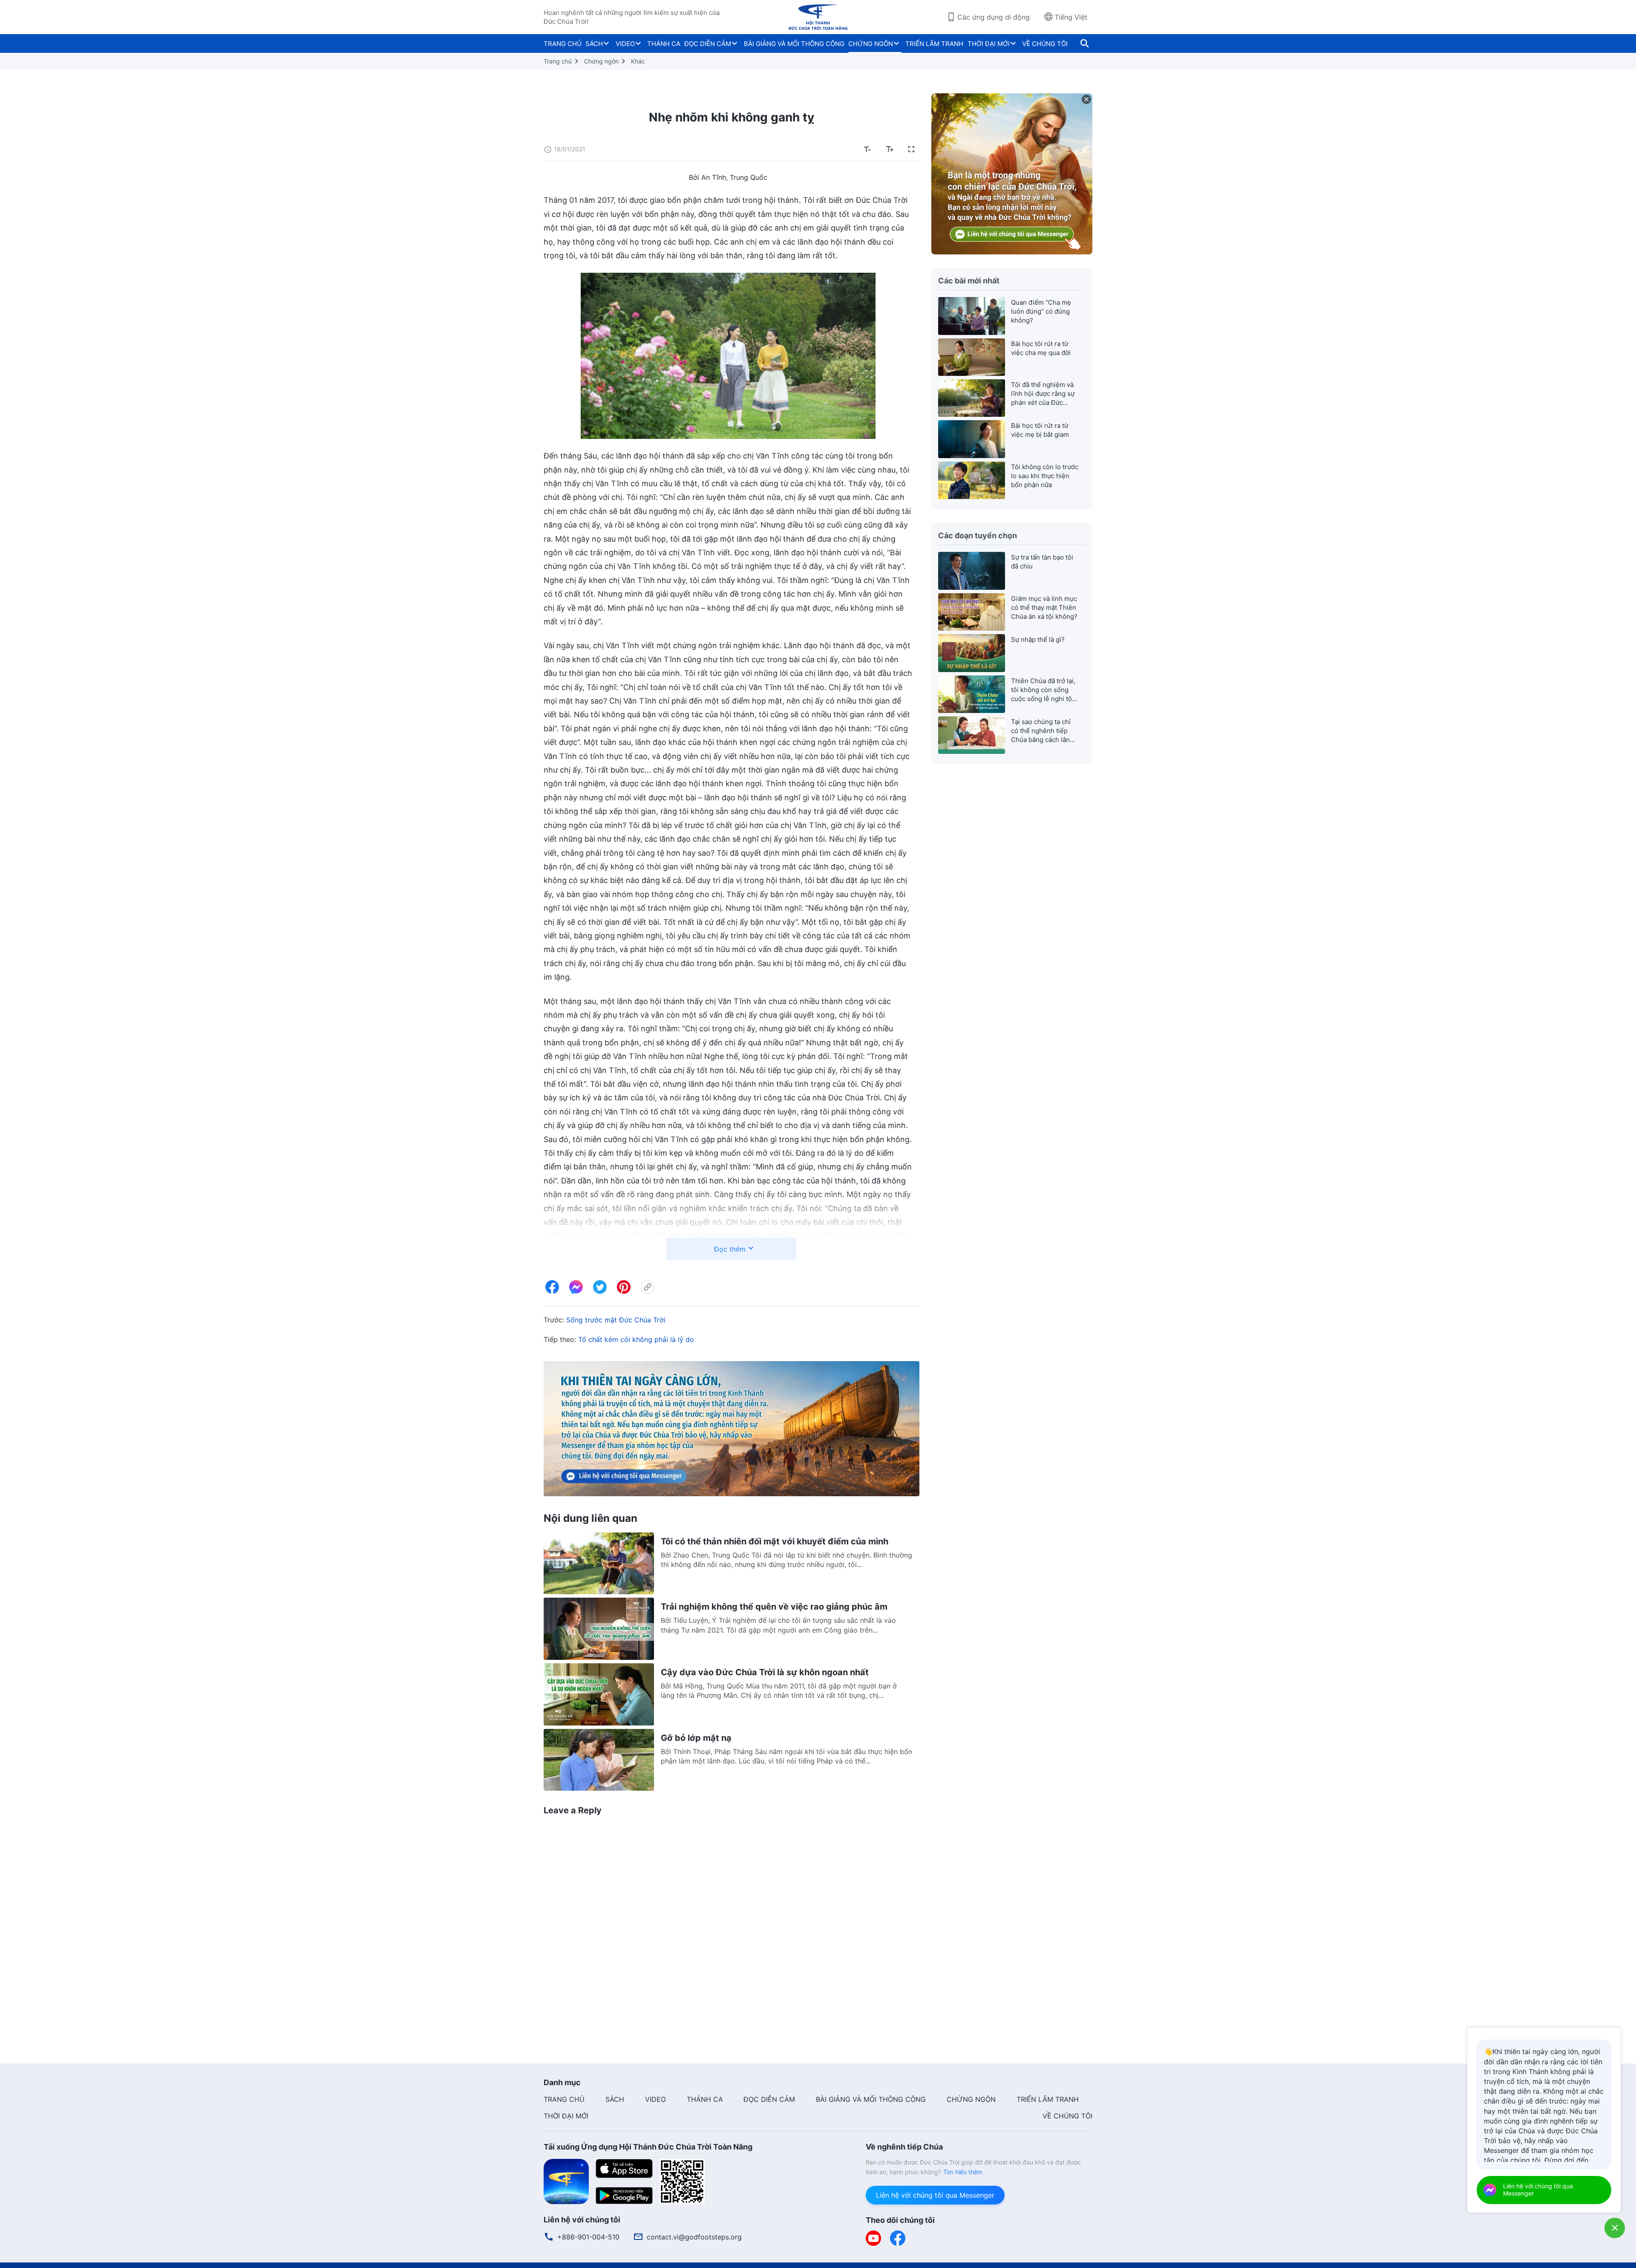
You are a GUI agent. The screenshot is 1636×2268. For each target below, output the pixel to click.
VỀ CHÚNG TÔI (1045, 44)
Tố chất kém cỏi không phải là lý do (636, 1339)
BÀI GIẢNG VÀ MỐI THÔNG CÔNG (794, 44)
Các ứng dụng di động (994, 17)
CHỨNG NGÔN (871, 44)
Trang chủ (558, 61)
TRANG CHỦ (563, 44)
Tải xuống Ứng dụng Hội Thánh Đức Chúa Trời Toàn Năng (648, 2147)
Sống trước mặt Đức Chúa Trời (616, 1320)
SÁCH (594, 44)
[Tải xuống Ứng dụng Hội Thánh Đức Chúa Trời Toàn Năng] (566, 2181)
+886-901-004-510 (588, 2237)
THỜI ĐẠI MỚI (989, 44)
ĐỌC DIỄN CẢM (708, 44)
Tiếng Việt (1071, 17)
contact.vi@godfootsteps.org (694, 2237)
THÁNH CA (664, 44)
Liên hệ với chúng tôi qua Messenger (935, 2195)
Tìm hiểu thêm (963, 2172)
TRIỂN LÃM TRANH (934, 44)
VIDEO (625, 44)
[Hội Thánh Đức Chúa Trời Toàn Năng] (818, 17)
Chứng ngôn (601, 61)
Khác (638, 61)
